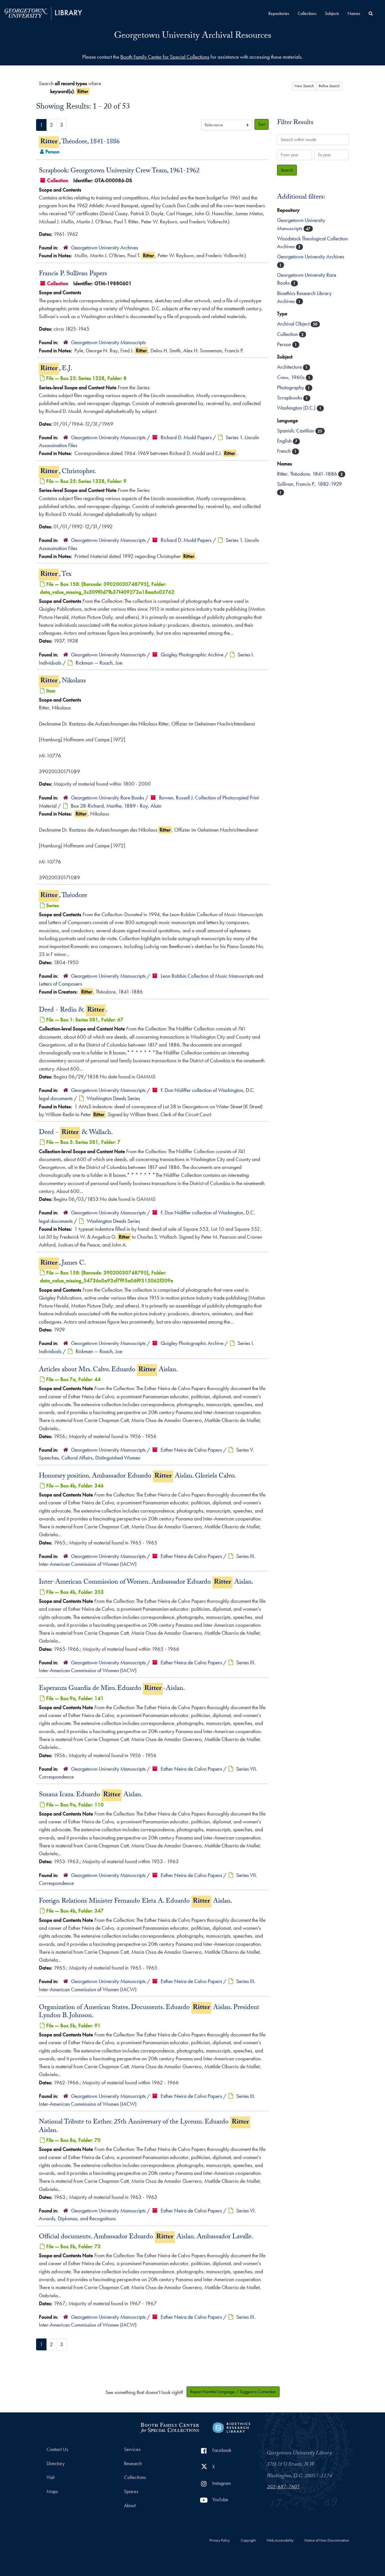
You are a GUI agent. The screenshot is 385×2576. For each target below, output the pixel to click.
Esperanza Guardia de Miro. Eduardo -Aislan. (112, 1689)
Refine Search (329, 86)
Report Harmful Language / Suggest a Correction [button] (233, 2392)
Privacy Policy (220, 2540)
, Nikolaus (63, 681)
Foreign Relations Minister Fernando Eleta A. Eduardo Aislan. (136, 1902)
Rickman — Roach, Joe (99, 663)
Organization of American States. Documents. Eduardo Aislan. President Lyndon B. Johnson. (149, 2012)
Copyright (248, 2540)
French (285, 451)
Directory (56, 2463)
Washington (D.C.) (297, 408)
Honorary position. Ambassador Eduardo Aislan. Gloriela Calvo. (137, 1476)
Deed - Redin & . (73, 1010)
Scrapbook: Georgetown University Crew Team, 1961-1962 (119, 171)
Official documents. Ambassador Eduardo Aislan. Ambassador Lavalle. (146, 2237)
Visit (50, 2477)
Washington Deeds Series (113, 1098)
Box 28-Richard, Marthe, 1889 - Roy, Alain (116, 806)
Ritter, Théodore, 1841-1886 (308, 474)
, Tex (56, 575)
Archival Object (294, 324)
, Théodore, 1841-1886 (80, 142)
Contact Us (57, 2449)
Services (132, 2449)
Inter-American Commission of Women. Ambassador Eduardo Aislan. (146, 1582)
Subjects (332, 13)
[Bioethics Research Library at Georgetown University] (231, 2427)
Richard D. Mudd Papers (186, 437)
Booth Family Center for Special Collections (165, 57)
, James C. (63, 1263)
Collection (288, 334)
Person (285, 344)
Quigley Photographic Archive (192, 655)
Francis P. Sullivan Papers (73, 274)
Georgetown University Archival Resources (193, 36)
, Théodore (64, 896)
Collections (307, 13)
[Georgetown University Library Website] (43, 13)
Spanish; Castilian (296, 431)
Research (133, 2463)
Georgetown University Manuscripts (108, 342)
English (285, 441)
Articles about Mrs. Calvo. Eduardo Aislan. (108, 1370)
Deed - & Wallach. (76, 1133)
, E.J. (56, 369)
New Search (304, 86)
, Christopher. (68, 472)
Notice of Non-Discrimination (327, 2540)
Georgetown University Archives (105, 248)
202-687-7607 (283, 2487)
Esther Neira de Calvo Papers (191, 1450)
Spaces (131, 2491)
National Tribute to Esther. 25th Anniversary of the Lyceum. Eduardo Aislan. (144, 2126)
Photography (291, 387)
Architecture (290, 367)
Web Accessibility (280, 2540)
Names (354, 13)
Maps (52, 2491)
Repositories (279, 13)
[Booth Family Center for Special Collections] (170, 2427)
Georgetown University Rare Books (108, 798)
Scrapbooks (290, 398)
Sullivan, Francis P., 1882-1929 (309, 484)
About (130, 2505)
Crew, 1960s (291, 377)
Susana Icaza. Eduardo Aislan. (91, 1795)
